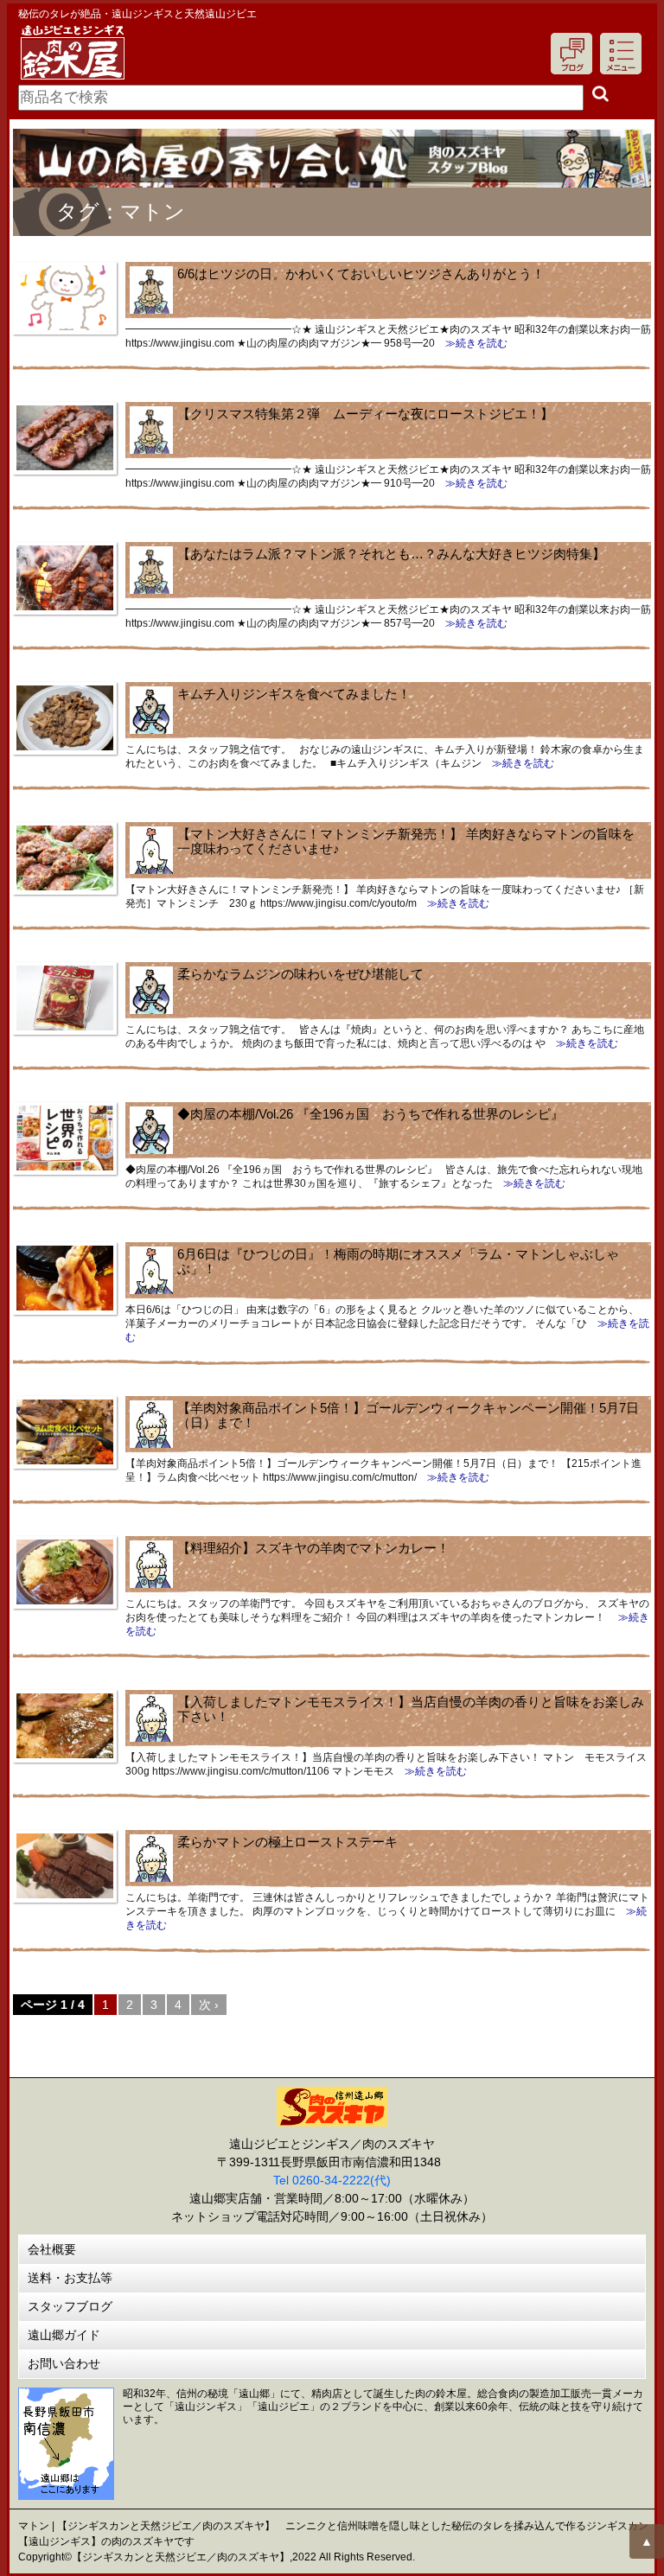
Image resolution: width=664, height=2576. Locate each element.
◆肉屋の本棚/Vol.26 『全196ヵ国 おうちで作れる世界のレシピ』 (370, 1114)
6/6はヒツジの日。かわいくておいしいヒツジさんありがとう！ (361, 274)
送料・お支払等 (70, 2278)
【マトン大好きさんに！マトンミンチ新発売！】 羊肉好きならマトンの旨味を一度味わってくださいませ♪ (406, 841)
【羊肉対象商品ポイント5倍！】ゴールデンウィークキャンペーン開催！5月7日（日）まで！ (408, 1415)
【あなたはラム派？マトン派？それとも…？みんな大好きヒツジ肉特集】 (391, 554)
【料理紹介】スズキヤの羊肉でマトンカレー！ (313, 1548)
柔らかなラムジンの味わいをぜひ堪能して (300, 974)
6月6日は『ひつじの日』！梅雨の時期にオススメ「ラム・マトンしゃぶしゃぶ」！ (398, 1261)
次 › (209, 2005)
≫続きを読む (471, 343)
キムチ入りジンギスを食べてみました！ (294, 694)
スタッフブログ (70, 2306)
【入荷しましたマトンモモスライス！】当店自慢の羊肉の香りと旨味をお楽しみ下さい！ (411, 1709)
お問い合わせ (64, 2363)
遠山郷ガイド (64, 2335)
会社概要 (52, 2249)
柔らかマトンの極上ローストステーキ (287, 1842)
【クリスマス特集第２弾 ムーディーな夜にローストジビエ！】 (365, 414)
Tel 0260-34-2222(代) (332, 2180)
